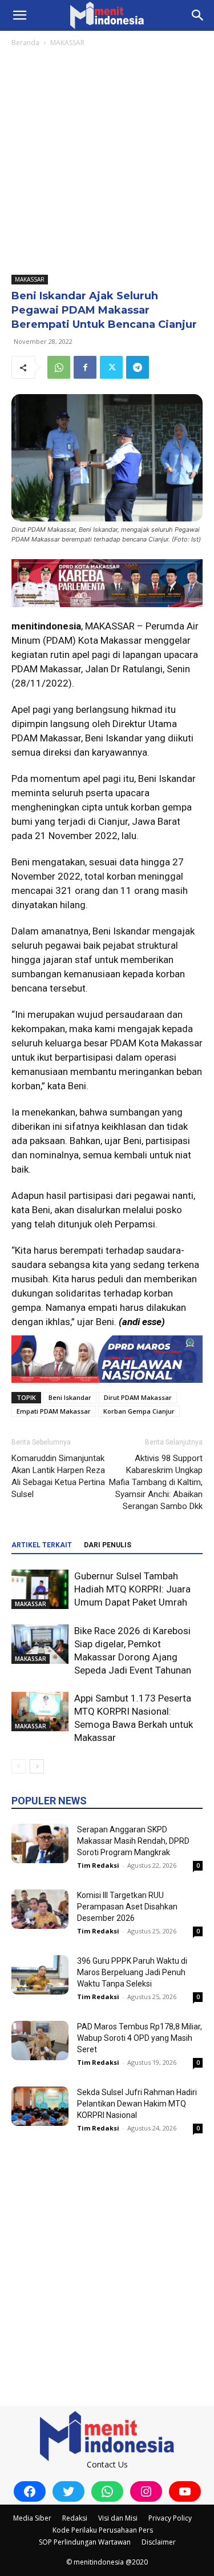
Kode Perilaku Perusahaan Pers (103, 2530)
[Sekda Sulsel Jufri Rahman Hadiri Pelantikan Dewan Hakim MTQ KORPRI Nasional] (40, 2106)
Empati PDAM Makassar (54, 1411)
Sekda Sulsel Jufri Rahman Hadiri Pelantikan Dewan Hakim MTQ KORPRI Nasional (137, 2104)
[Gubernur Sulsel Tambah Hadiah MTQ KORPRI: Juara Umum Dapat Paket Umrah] (40, 1589)
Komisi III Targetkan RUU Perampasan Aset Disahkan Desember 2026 (127, 1907)
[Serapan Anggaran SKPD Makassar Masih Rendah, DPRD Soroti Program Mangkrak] (40, 1843)
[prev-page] (19, 1766)
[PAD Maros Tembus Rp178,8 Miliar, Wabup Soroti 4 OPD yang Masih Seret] (40, 2041)
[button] (19, 15)
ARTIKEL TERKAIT (42, 1545)
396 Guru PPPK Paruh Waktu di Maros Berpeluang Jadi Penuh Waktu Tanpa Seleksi (132, 1972)
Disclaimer (159, 2542)
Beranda (25, 43)
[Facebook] (85, 367)
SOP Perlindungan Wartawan (85, 2542)
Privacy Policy (170, 2518)
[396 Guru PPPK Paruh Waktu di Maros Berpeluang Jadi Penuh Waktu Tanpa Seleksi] (40, 1975)
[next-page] (37, 1766)
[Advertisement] (107, 162)
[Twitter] (111, 367)
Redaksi (75, 2518)
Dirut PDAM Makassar (138, 1397)
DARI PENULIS (108, 1545)
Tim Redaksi (98, 1865)
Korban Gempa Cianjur (139, 1411)
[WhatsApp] (59, 367)
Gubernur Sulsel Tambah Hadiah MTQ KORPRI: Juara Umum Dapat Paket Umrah (132, 1589)
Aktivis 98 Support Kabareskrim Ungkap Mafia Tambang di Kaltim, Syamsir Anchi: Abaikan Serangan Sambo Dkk (156, 1482)
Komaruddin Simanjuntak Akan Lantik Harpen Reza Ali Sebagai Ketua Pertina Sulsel (58, 1476)
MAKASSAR (67, 43)
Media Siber (32, 2518)
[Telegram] (138, 367)
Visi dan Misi (118, 2518)
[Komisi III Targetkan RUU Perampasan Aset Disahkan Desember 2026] (40, 1909)
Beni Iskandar (70, 1397)
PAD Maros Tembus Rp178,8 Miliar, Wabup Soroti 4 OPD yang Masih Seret (140, 2038)
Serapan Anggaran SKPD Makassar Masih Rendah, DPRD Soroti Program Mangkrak (133, 1841)
